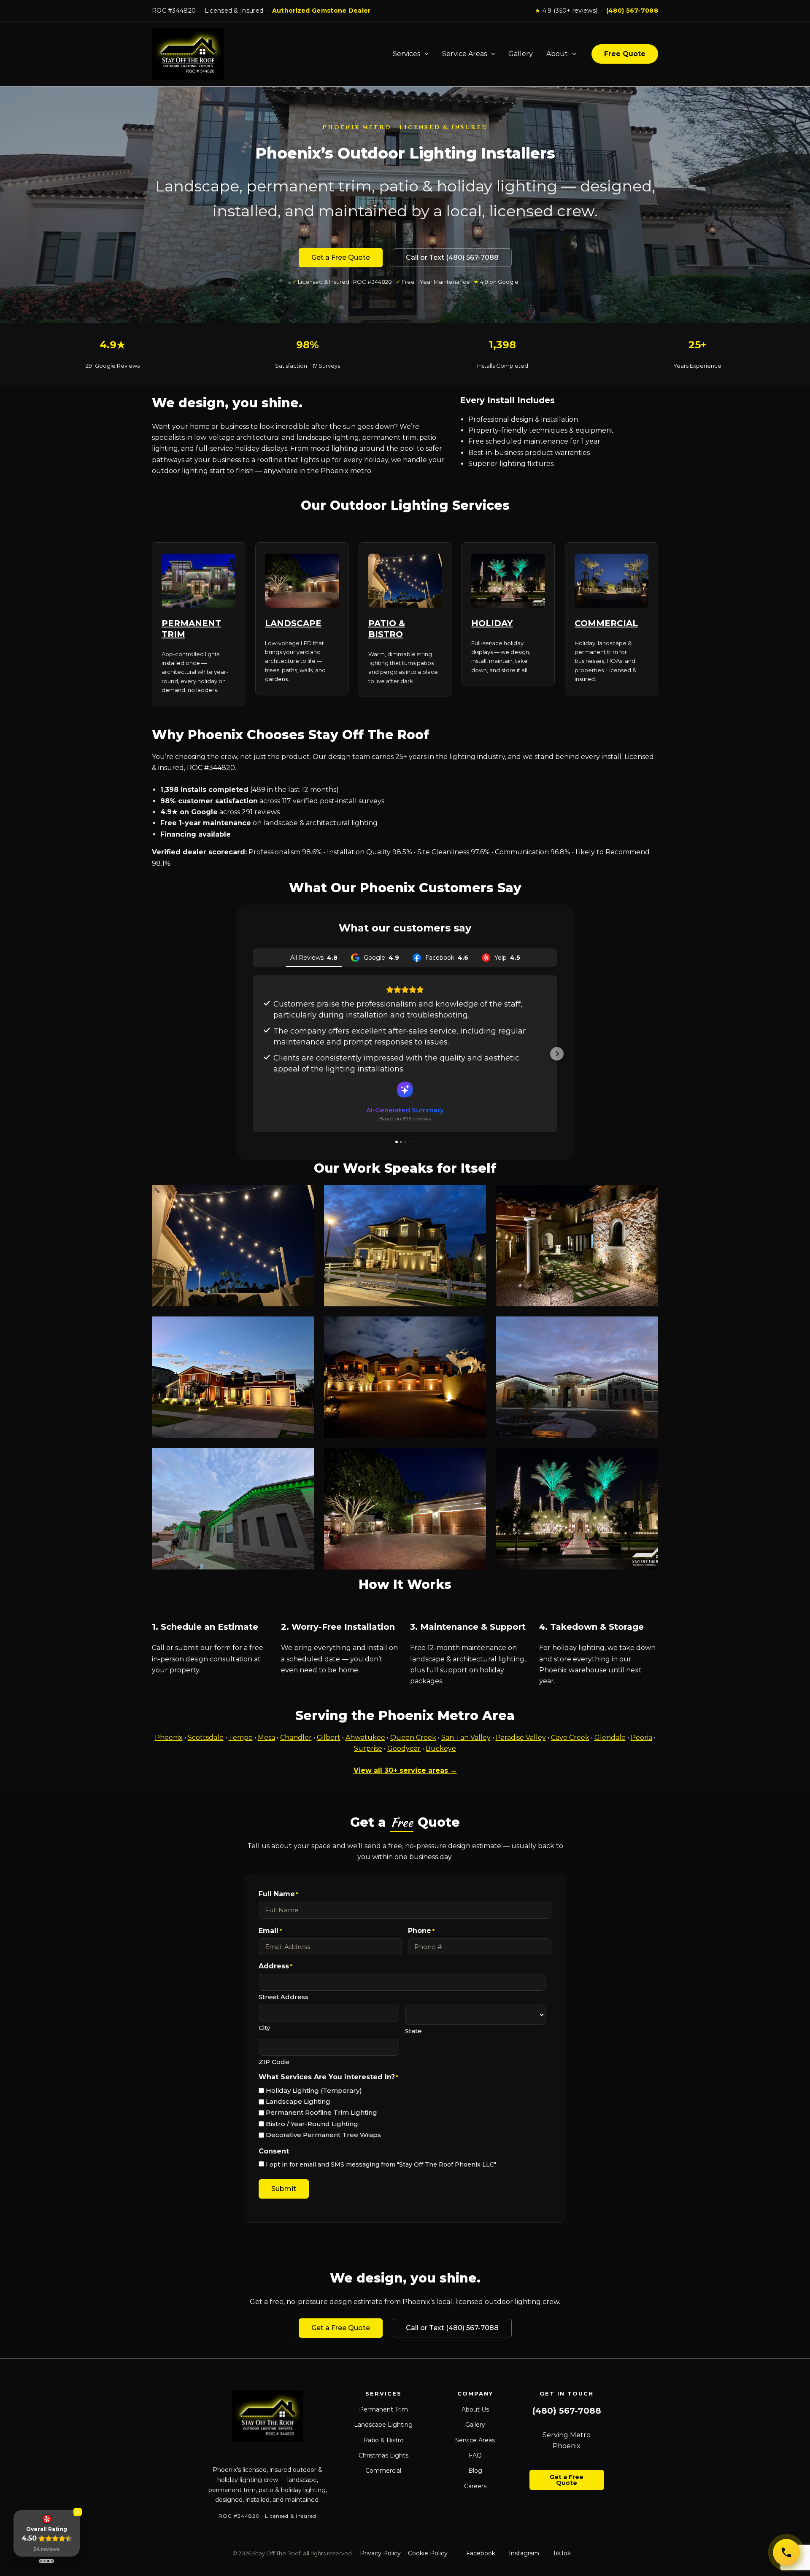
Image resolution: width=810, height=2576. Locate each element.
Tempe (241, 1738)
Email (270, 1931)
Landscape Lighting (298, 2101)
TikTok (562, 2553)
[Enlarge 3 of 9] (647, 1196)
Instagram (524, 2553)
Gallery (521, 54)
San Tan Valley (466, 1738)
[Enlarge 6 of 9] (647, 1327)
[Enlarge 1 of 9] (303, 1196)
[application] (424, 54)
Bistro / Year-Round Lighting (312, 2124)
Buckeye (441, 1748)
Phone (421, 1931)
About (557, 54)
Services (406, 54)
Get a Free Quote (341, 257)
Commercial (383, 2471)
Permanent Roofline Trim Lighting (321, 2112)
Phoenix (169, 1738)
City (264, 2028)
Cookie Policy (428, 2553)
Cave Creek (570, 1738)
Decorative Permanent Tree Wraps (323, 2135)
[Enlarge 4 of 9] (303, 1327)
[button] (253, 1054)
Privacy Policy (380, 2553)
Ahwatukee (365, 1738)
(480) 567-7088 (632, 11)
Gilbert (329, 1738)
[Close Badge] (78, 2512)
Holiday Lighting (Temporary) (314, 2090)
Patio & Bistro (383, 2440)
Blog (475, 2471)
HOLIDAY (492, 623)
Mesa (266, 1738)
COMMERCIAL (606, 623)
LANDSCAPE (293, 623)
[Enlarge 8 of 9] (475, 1459)
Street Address (283, 1997)
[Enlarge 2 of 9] (475, 1196)
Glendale (610, 1738)
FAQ (475, 2455)
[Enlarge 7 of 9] (303, 1459)
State (413, 2031)
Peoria (641, 1738)
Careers (475, 2486)
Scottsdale (206, 1738)
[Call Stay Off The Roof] (786, 2552)
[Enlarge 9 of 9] (647, 1459)
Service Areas (464, 54)
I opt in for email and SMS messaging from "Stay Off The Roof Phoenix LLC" (381, 2164)
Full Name (278, 1894)
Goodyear (404, 1748)
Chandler (296, 1738)
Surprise (368, 1748)
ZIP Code (274, 2062)
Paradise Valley (521, 1738)
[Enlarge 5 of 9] (475, 1327)
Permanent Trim (383, 2409)
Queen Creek (413, 1738)
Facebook (481, 2553)
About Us (475, 2409)
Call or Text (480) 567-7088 (452, 257)
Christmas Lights (383, 2455)
